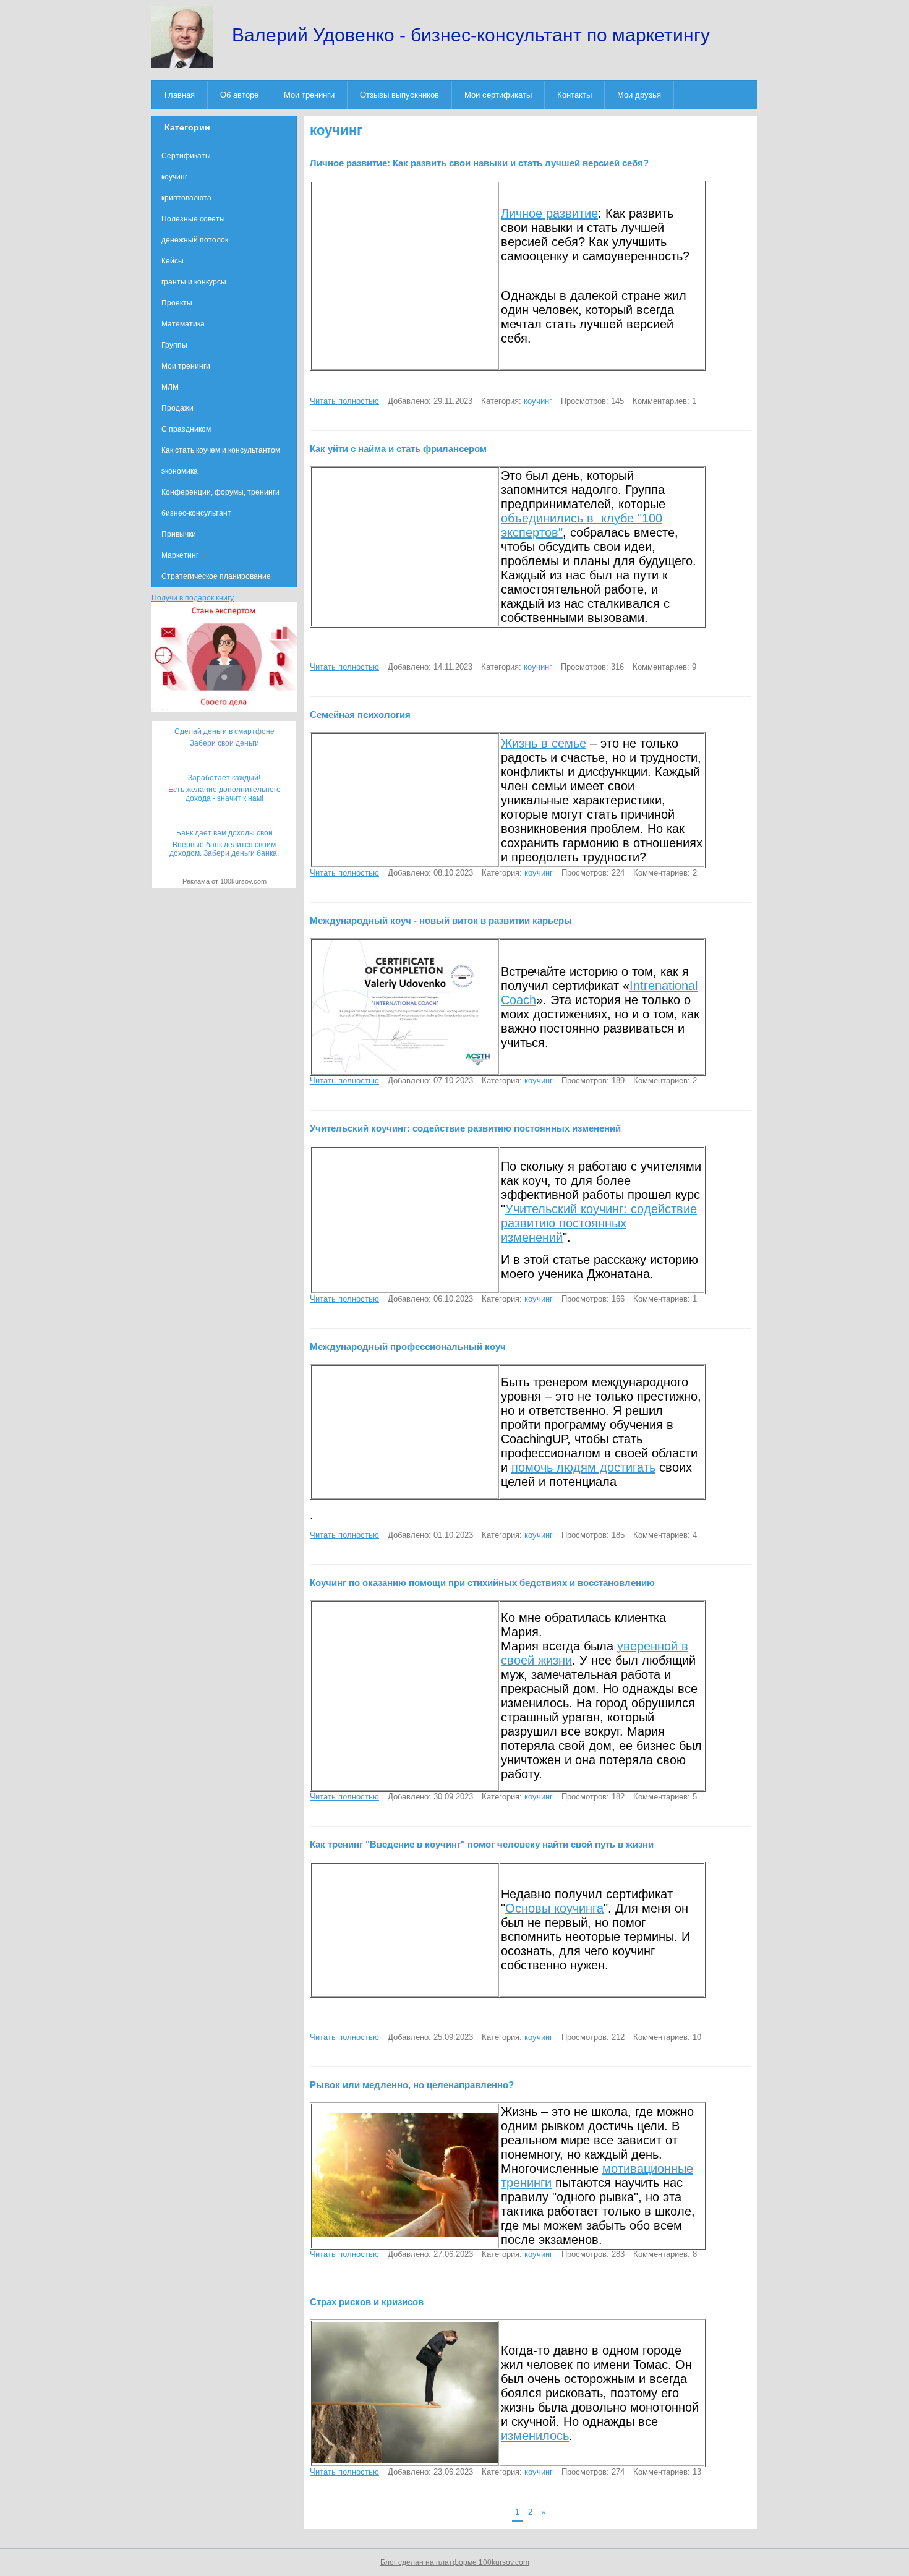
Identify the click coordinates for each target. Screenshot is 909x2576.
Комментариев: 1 (664, 401)
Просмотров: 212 (593, 2037)
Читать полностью (344, 401)
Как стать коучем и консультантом (221, 450)
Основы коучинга (554, 1908)
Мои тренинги (309, 95)
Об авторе (239, 95)
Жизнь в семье (544, 743)
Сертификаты (186, 156)
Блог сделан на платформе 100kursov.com (455, 2562)
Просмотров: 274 (593, 2472)
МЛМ (170, 387)
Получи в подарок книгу (193, 598)
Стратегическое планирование (216, 576)
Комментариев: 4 (665, 1535)
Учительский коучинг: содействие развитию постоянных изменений (599, 1223)
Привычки (179, 534)
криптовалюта (186, 198)
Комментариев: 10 (667, 2037)
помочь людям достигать (583, 1467)
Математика (183, 324)
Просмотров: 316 (592, 667)
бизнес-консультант (196, 513)
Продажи (177, 408)
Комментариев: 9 (664, 667)
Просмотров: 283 (593, 2254)
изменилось (535, 2436)
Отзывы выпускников (399, 95)
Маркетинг (180, 555)
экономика (180, 471)
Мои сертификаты (498, 95)
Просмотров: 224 (593, 873)
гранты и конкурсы (194, 282)
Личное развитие (549, 213)
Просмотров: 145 (592, 401)
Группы (174, 345)
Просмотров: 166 (593, 1299)
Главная (180, 95)
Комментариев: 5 (665, 1797)
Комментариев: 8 (665, 2254)
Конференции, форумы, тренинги (220, 492)
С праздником (186, 429)
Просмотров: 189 (593, 1081)
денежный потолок (195, 240)
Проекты (177, 303)
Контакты (574, 95)
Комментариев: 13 (667, 2472)
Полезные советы (193, 219)
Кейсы (173, 261)
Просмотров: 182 (593, 1797)
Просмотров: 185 (593, 1535)
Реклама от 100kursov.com (224, 881)
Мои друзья (639, 95)
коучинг (538, 401)
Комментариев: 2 (665, 873)
